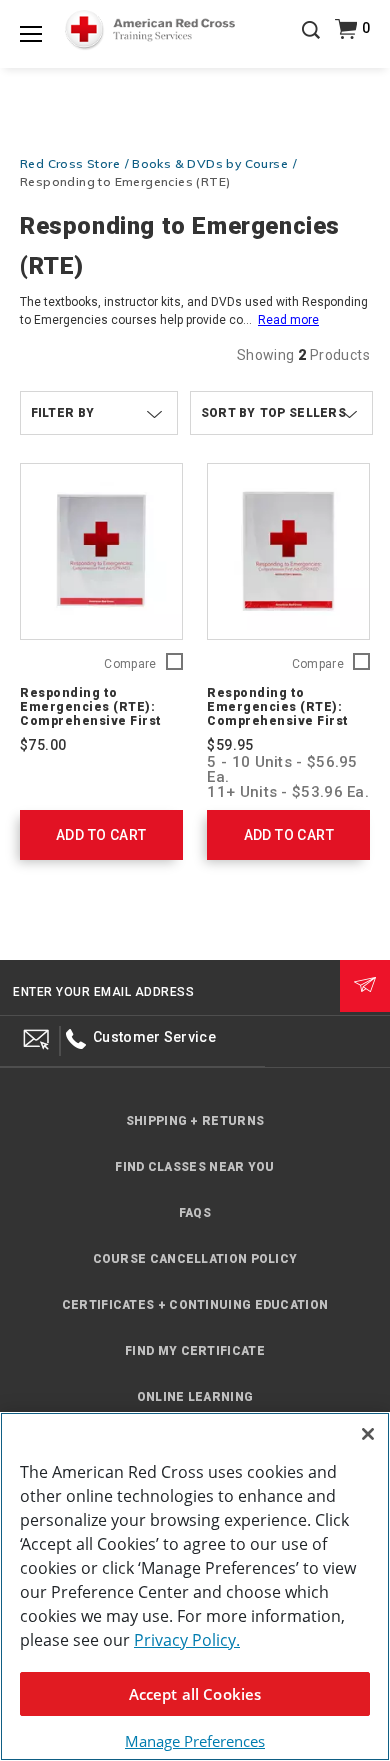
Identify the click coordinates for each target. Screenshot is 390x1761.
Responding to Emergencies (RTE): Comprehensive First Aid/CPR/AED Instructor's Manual (278, 721)
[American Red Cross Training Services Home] (150, 30)
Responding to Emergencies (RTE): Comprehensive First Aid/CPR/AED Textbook (93, 714)
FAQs (195, 1213)
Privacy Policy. (187, 1640)
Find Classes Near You (194, 1167)
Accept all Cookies (195, 1694)
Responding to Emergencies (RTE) (125, 181)
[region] (195, 1586)
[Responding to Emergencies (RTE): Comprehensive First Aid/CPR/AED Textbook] (101, 551)
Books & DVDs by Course (210, 163)
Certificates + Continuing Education (195, 1305)
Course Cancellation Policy (195, 1259)
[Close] (368, 1434)
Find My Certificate (195, 1351)
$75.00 (43, 745)
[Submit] (365, 986)
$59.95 (230, 745)
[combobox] (281, 413)
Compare (130, 664)
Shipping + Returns (195, 1121)
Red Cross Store (70, 163)
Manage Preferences (195, 1741)
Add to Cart (101, 835)
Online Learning (195, 1397)
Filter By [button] (63, 413)
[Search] (311, 44)
